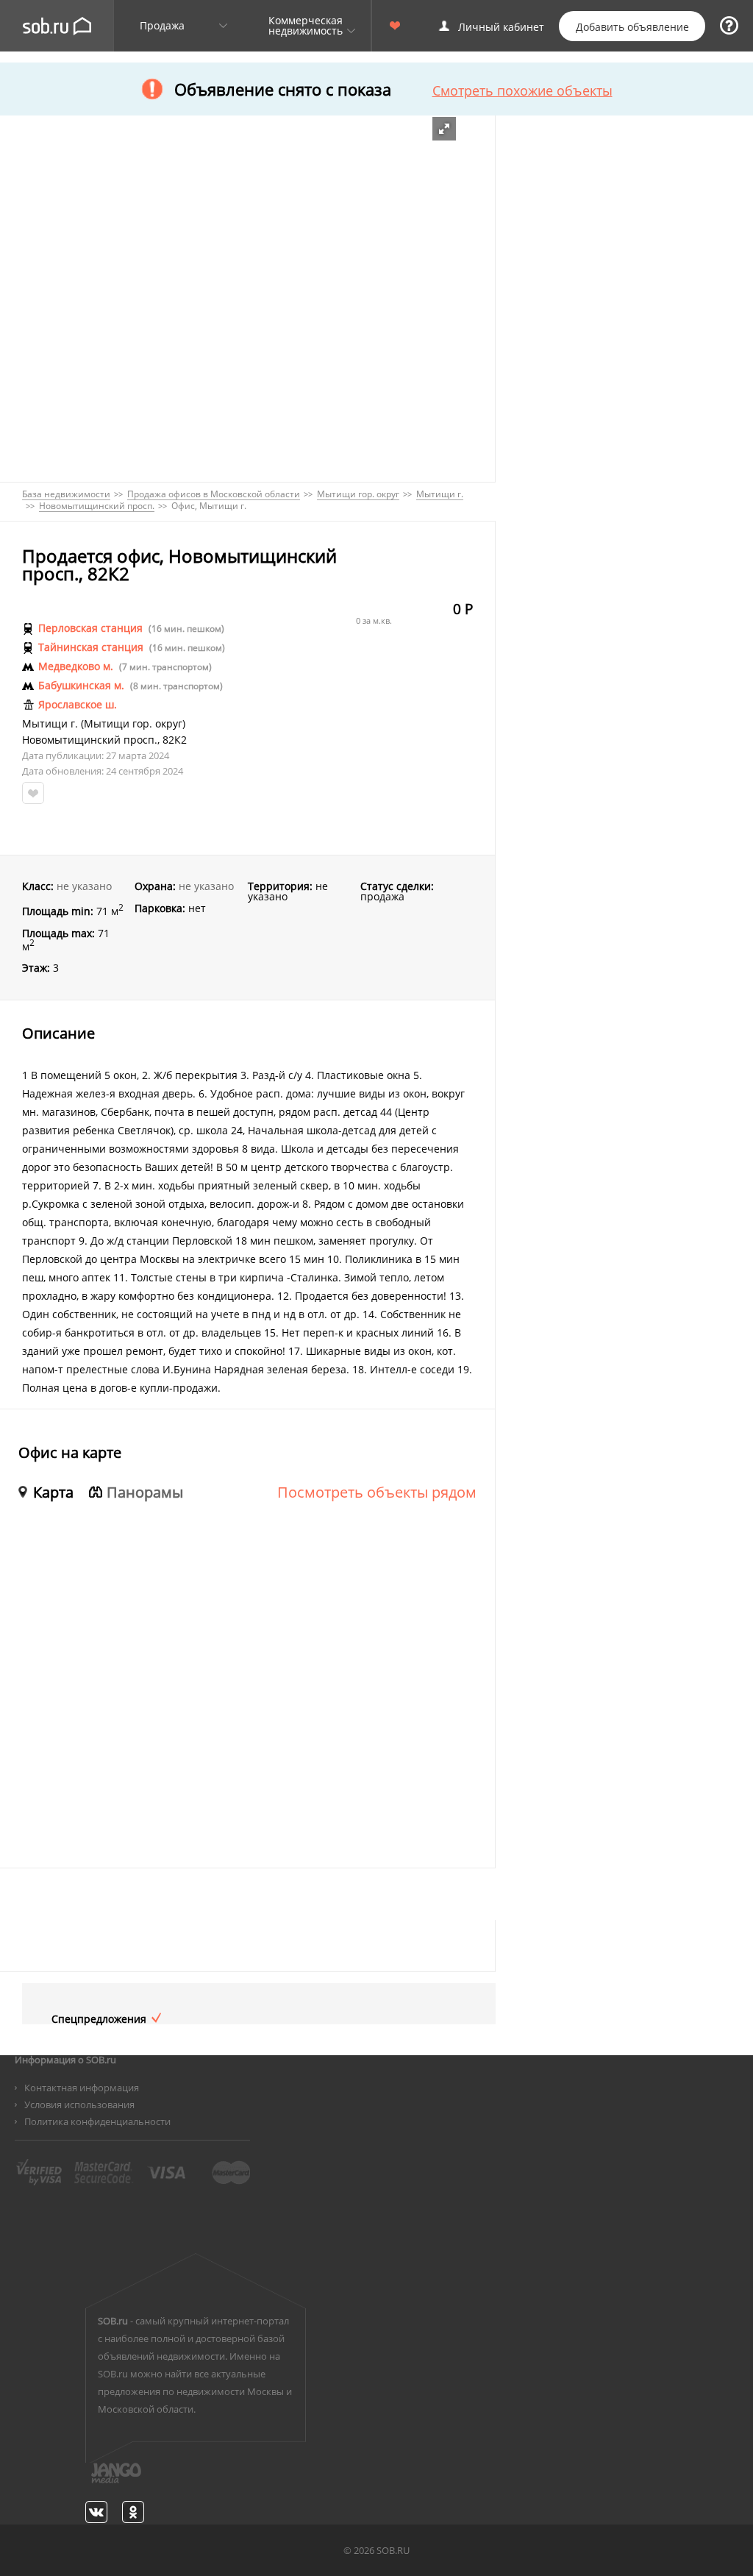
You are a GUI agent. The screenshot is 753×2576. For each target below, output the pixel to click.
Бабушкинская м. (81, 686)
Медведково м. (76, 666)
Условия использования (79, 2104)
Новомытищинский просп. (90, 740)
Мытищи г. (50, 724)
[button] (444, 129)
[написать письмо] (88, 2481)
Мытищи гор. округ (133, 724)
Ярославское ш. (78, 705)
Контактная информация (82, 2088)
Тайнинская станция (91, 647)
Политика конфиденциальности (97, 2121)
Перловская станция (90, 628)
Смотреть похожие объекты (522, 90)
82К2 (175, 740)
